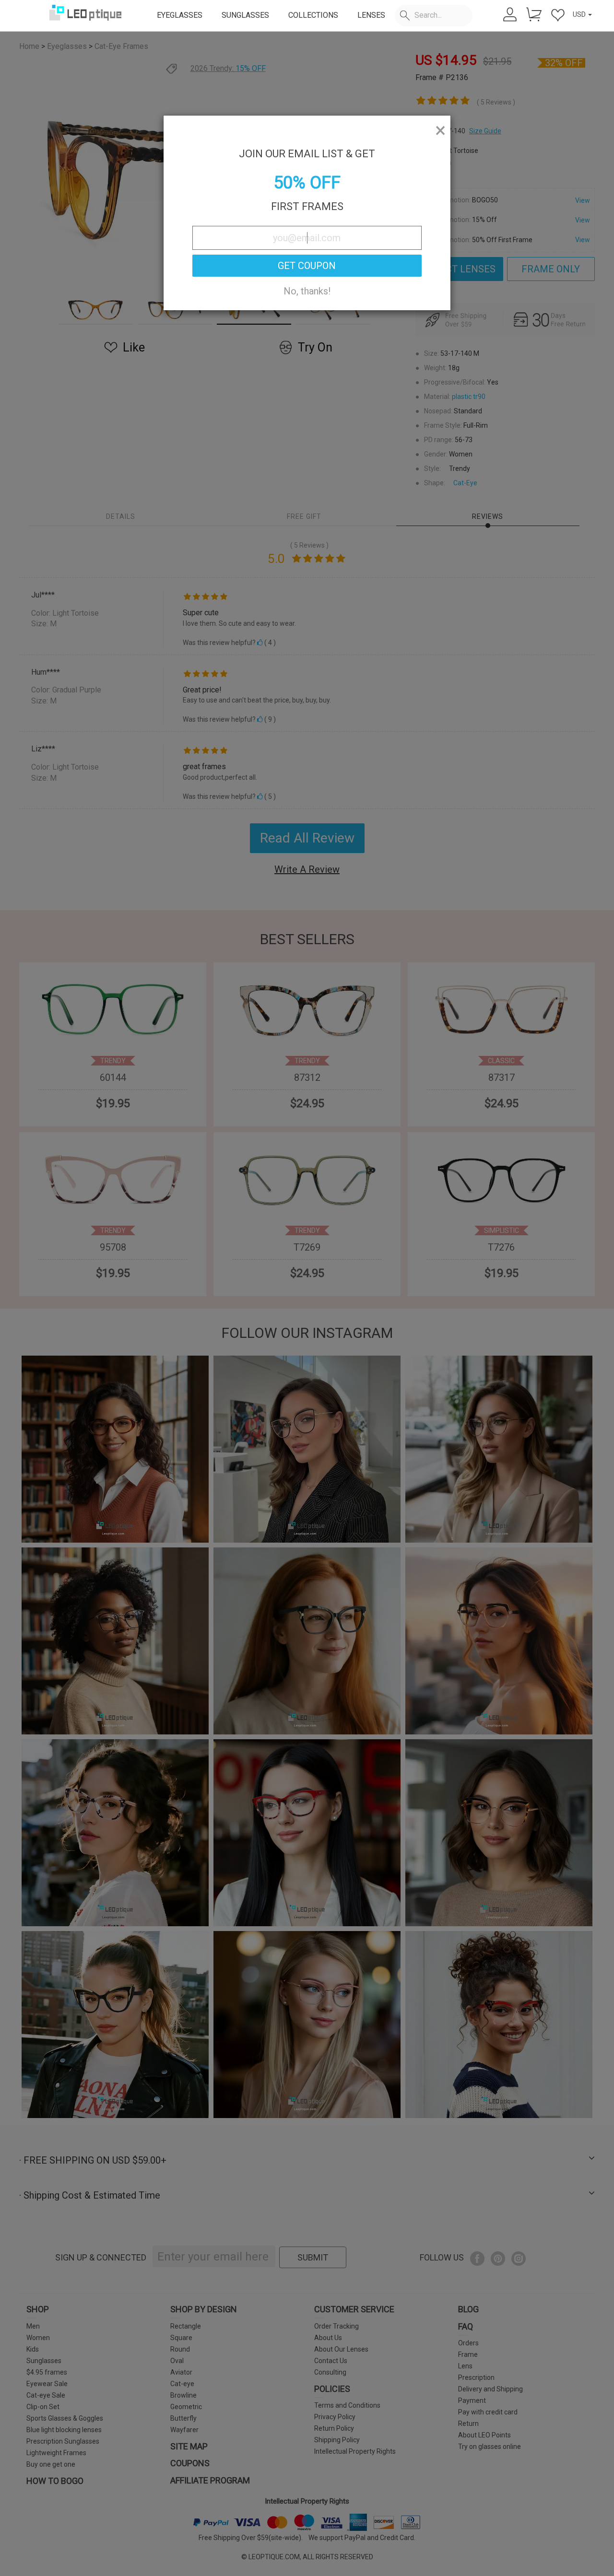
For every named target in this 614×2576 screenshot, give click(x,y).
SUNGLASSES (245, 15)
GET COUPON (307, 266)
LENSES (371, 15)
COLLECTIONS (313, 15)
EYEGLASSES (180, 15)
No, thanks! (307, 291)
